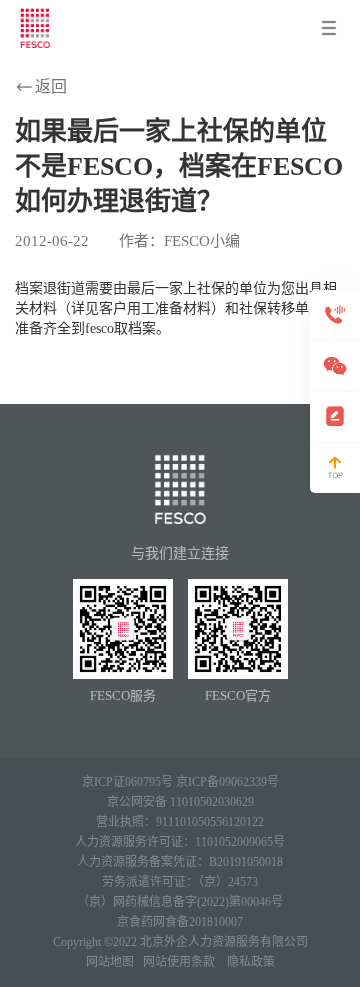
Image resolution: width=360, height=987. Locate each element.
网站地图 (110, 962)
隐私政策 (251, 962)
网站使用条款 (179, 962)
